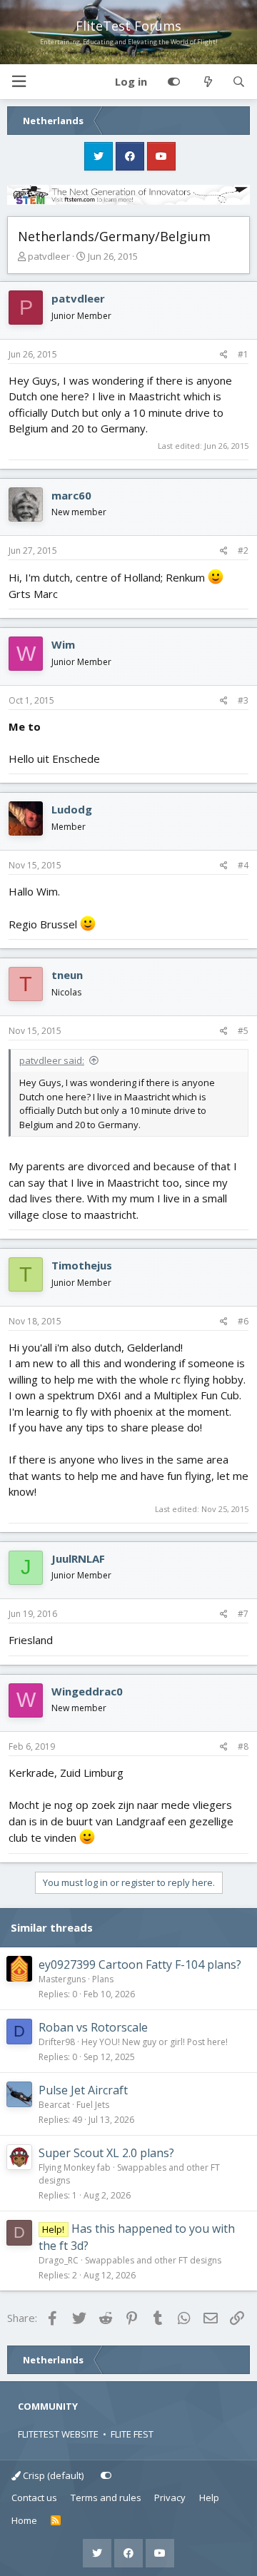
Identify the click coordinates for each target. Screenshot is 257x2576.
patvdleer (49, 256)
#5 (243, 1031)
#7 (243, 1614)
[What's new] (207, 82)
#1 (243, 354)
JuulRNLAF (78, 1558)
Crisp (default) (52, 2475)
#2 (243, 551)
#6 (243, 1321)
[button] (19, 82)
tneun (67, 975)
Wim (63, 644)
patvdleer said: (52, 1060)
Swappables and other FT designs (153, 2260)
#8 (243, 1746)
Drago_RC (59, 2260)
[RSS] (56, 2521)
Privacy (170, 2498)
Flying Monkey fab (75, 2167)
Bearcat (54, 2105)
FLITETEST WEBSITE (58, 2434)
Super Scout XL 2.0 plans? (106, 2153)
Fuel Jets (93, 2105)
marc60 (71, 495)
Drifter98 (57, 2042)
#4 (243, 865)
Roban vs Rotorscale (93, 2027)
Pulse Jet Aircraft (83, 2090)
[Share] (224, 355)
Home (24, 2520)
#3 (243, 700)
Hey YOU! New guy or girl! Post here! (155, 2042)
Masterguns (62, 1979)
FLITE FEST (132, 2434)
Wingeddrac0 (87, 1691)
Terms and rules (106, 2498)
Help (209, 2498)
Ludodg (72, 809)
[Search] (239, 82)
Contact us (34, 2498)
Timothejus (82, 1265)
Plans (103, 1979)
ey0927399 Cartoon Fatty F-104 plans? (140, 1964)
